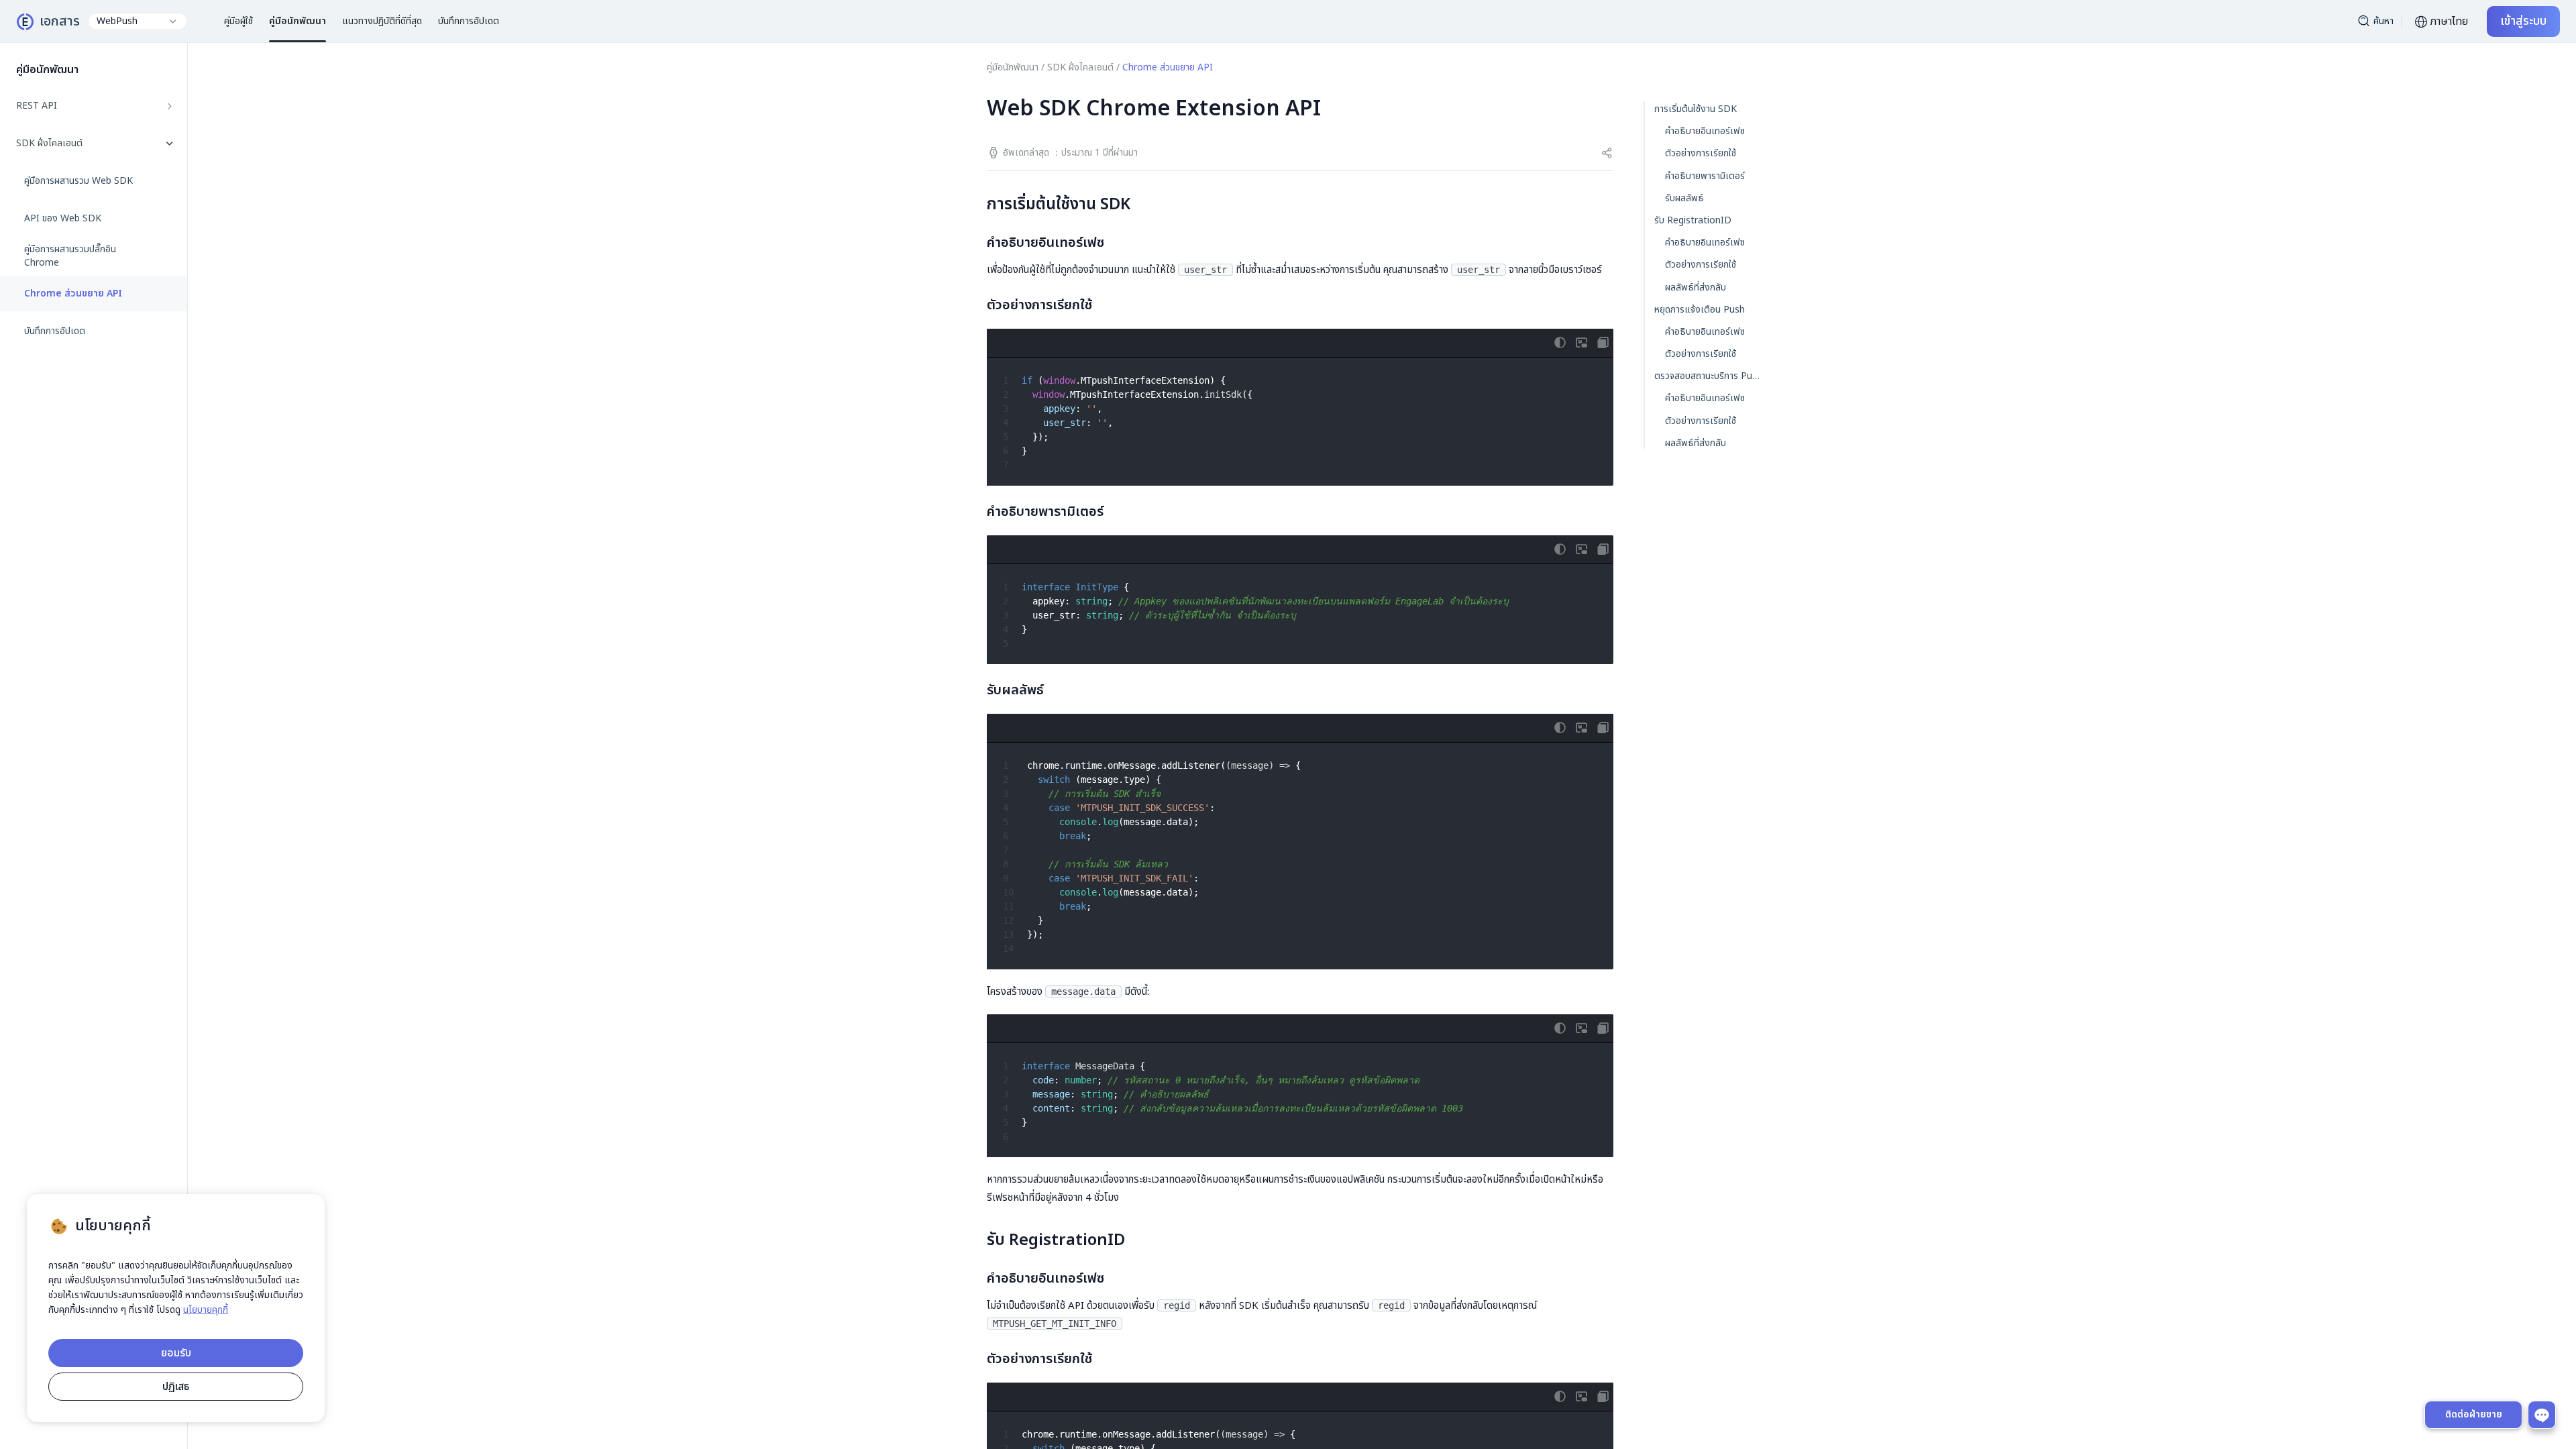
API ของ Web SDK (63, 219)
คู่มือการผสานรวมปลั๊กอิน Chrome (70, 256)
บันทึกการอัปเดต (55, 331)
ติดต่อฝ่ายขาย (2474, 1414)
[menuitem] (94, 106)
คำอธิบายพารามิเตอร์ (1705, 176)
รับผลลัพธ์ (1684, 198)
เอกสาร (60, 21)
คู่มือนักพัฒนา (1013, 67)
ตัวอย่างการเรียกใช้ (1701, 153)
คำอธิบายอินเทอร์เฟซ (1705, 131)
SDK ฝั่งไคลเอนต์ (1080, 67)
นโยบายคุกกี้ (206, 1310)
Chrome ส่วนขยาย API (73, 294)
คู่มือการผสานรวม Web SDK (78, 181)
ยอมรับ (176, 1353)
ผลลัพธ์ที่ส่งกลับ (1696, 287)
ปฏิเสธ (176, 1387)
